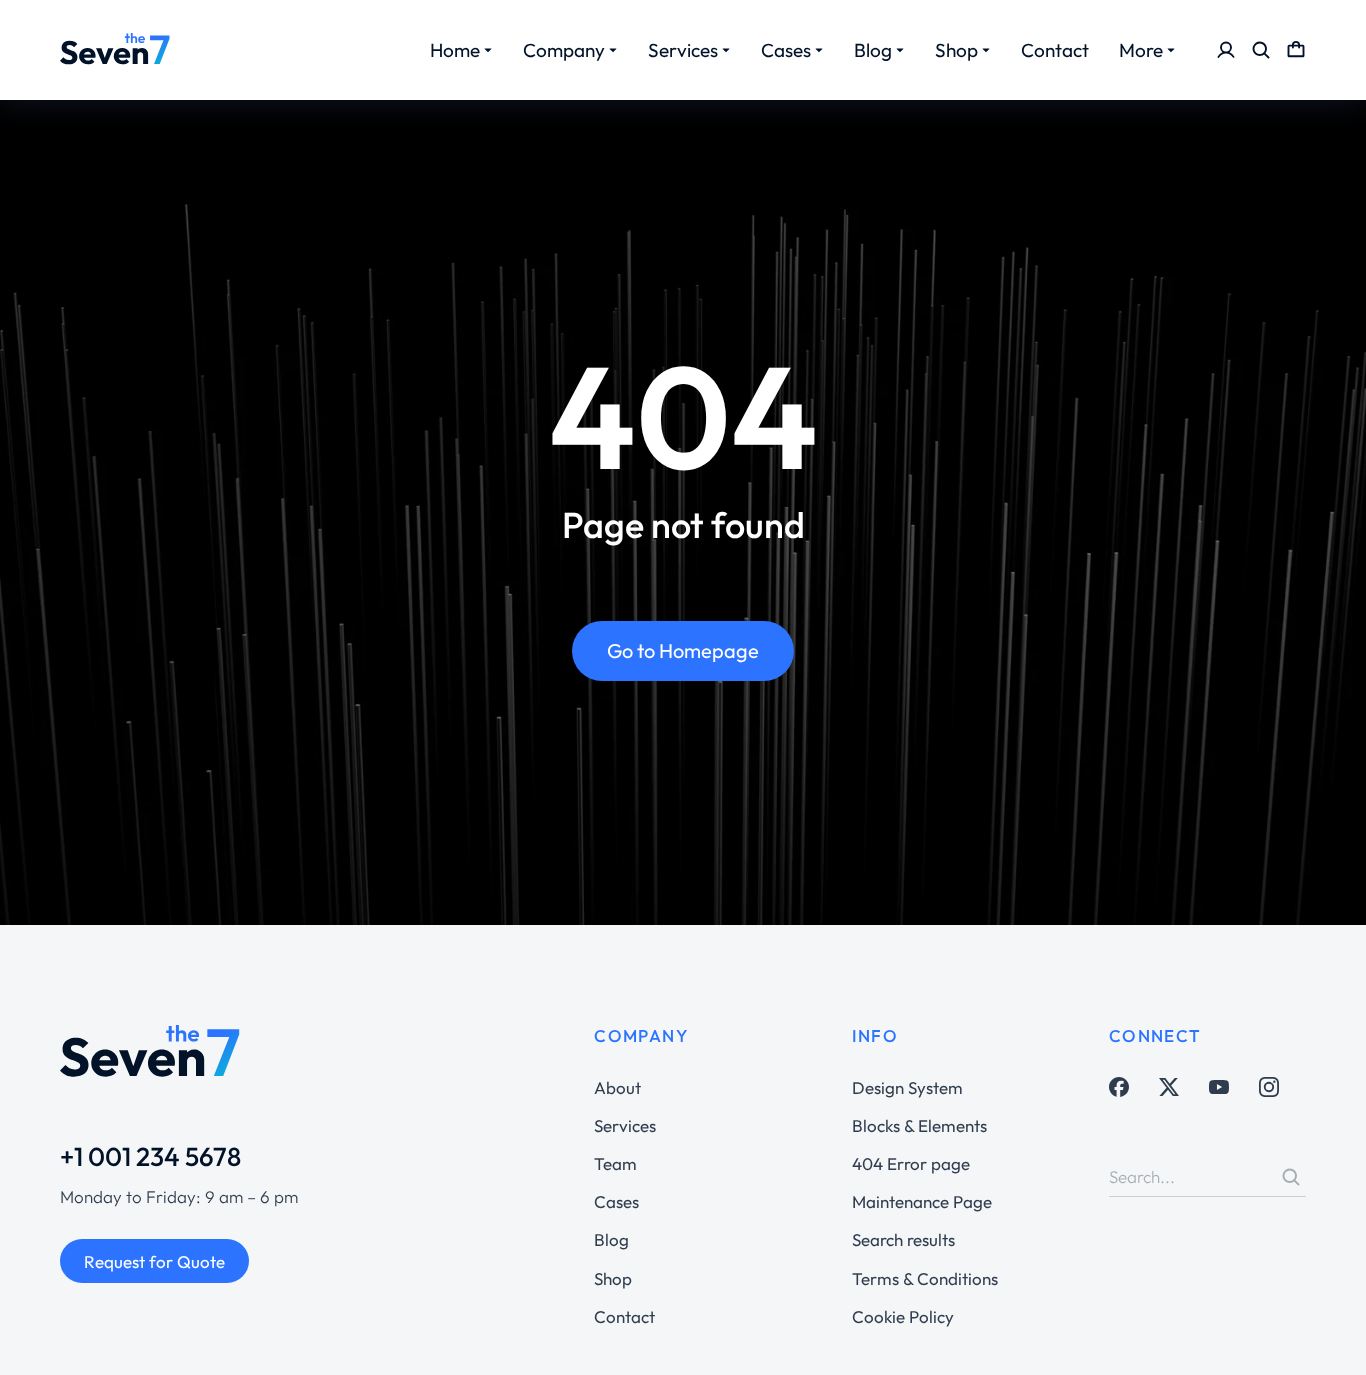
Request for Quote (154, 1261)
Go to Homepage (683, 650)
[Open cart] (1296, 50)
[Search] (1291, 1177)
